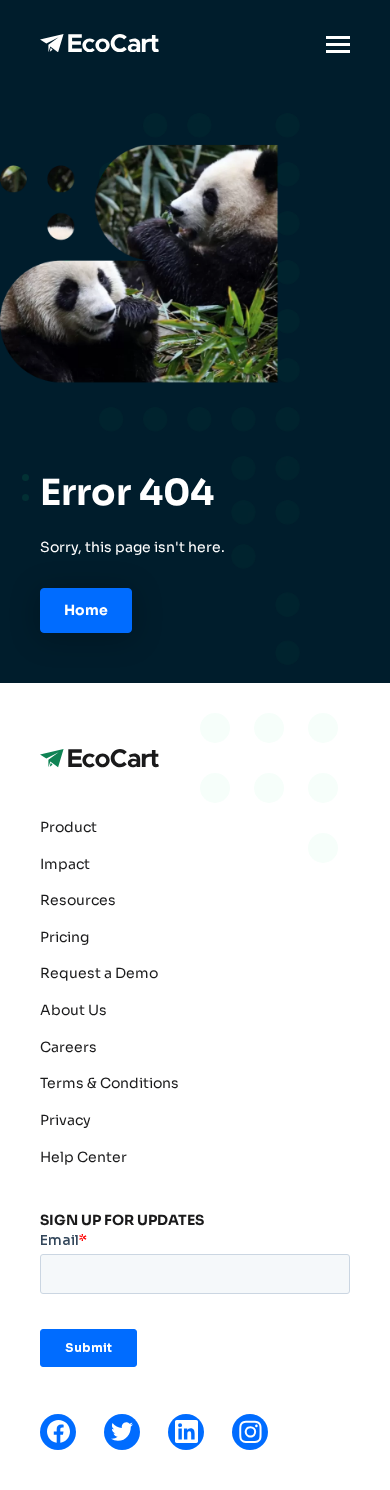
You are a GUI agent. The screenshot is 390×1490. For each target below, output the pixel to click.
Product (68, 827)
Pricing (64, 937)
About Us (73, 1010)
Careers (68, 1047)
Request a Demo (99, 973)
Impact (65, 864)
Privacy (65, 1120)
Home (86, 610)
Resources (78, 900)
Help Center (83, 1157)
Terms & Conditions (109, 1083)
